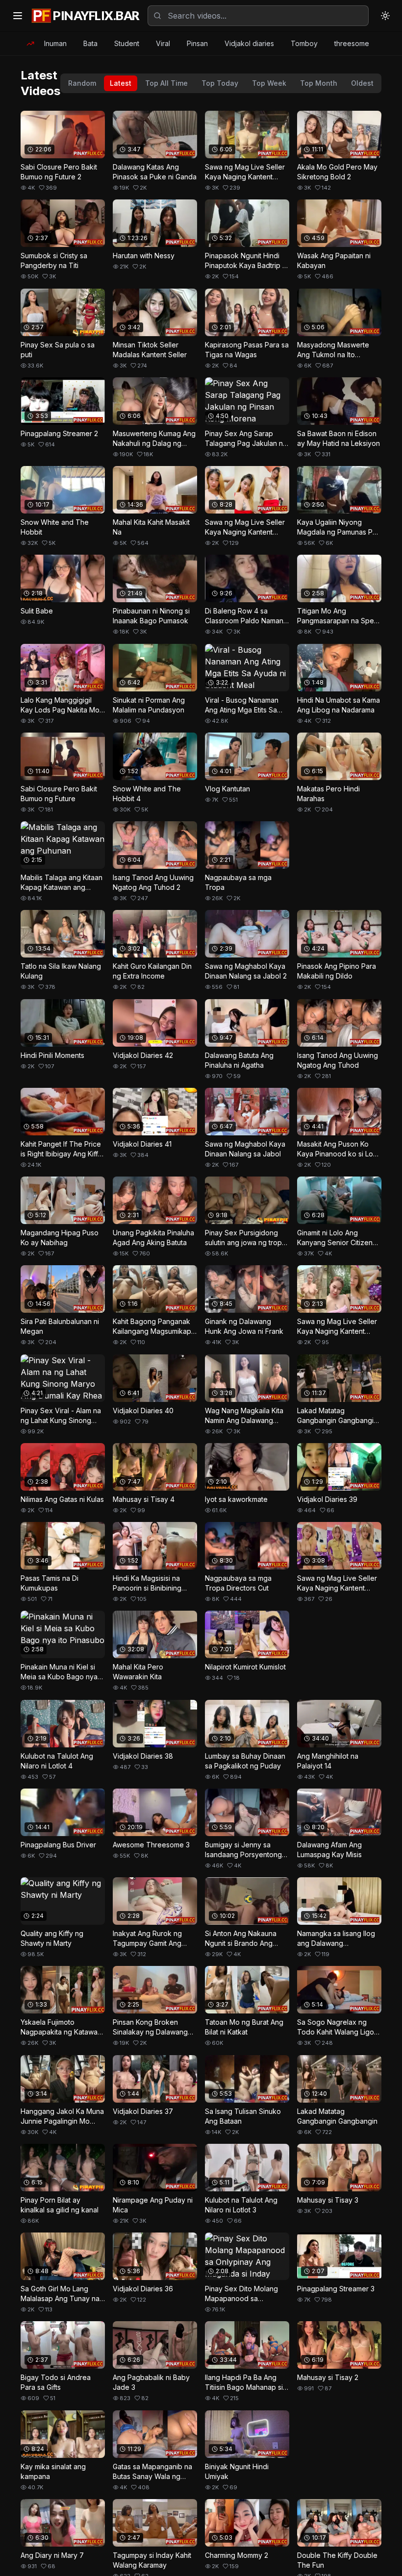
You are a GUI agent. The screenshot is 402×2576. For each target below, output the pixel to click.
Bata (90, 43)
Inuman (55, 43)
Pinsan (197, 43)
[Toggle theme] (385, 16)
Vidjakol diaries (249, 43)
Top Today (220, 83)
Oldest (362, 83)
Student (127, 43)
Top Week (269, 83)
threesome (352, 43)
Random (82, 83)
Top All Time (166, 83)
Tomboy (304, 43)
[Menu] (18, 16)
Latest (121, 83)
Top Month (319, 83)
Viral (163, 43)
